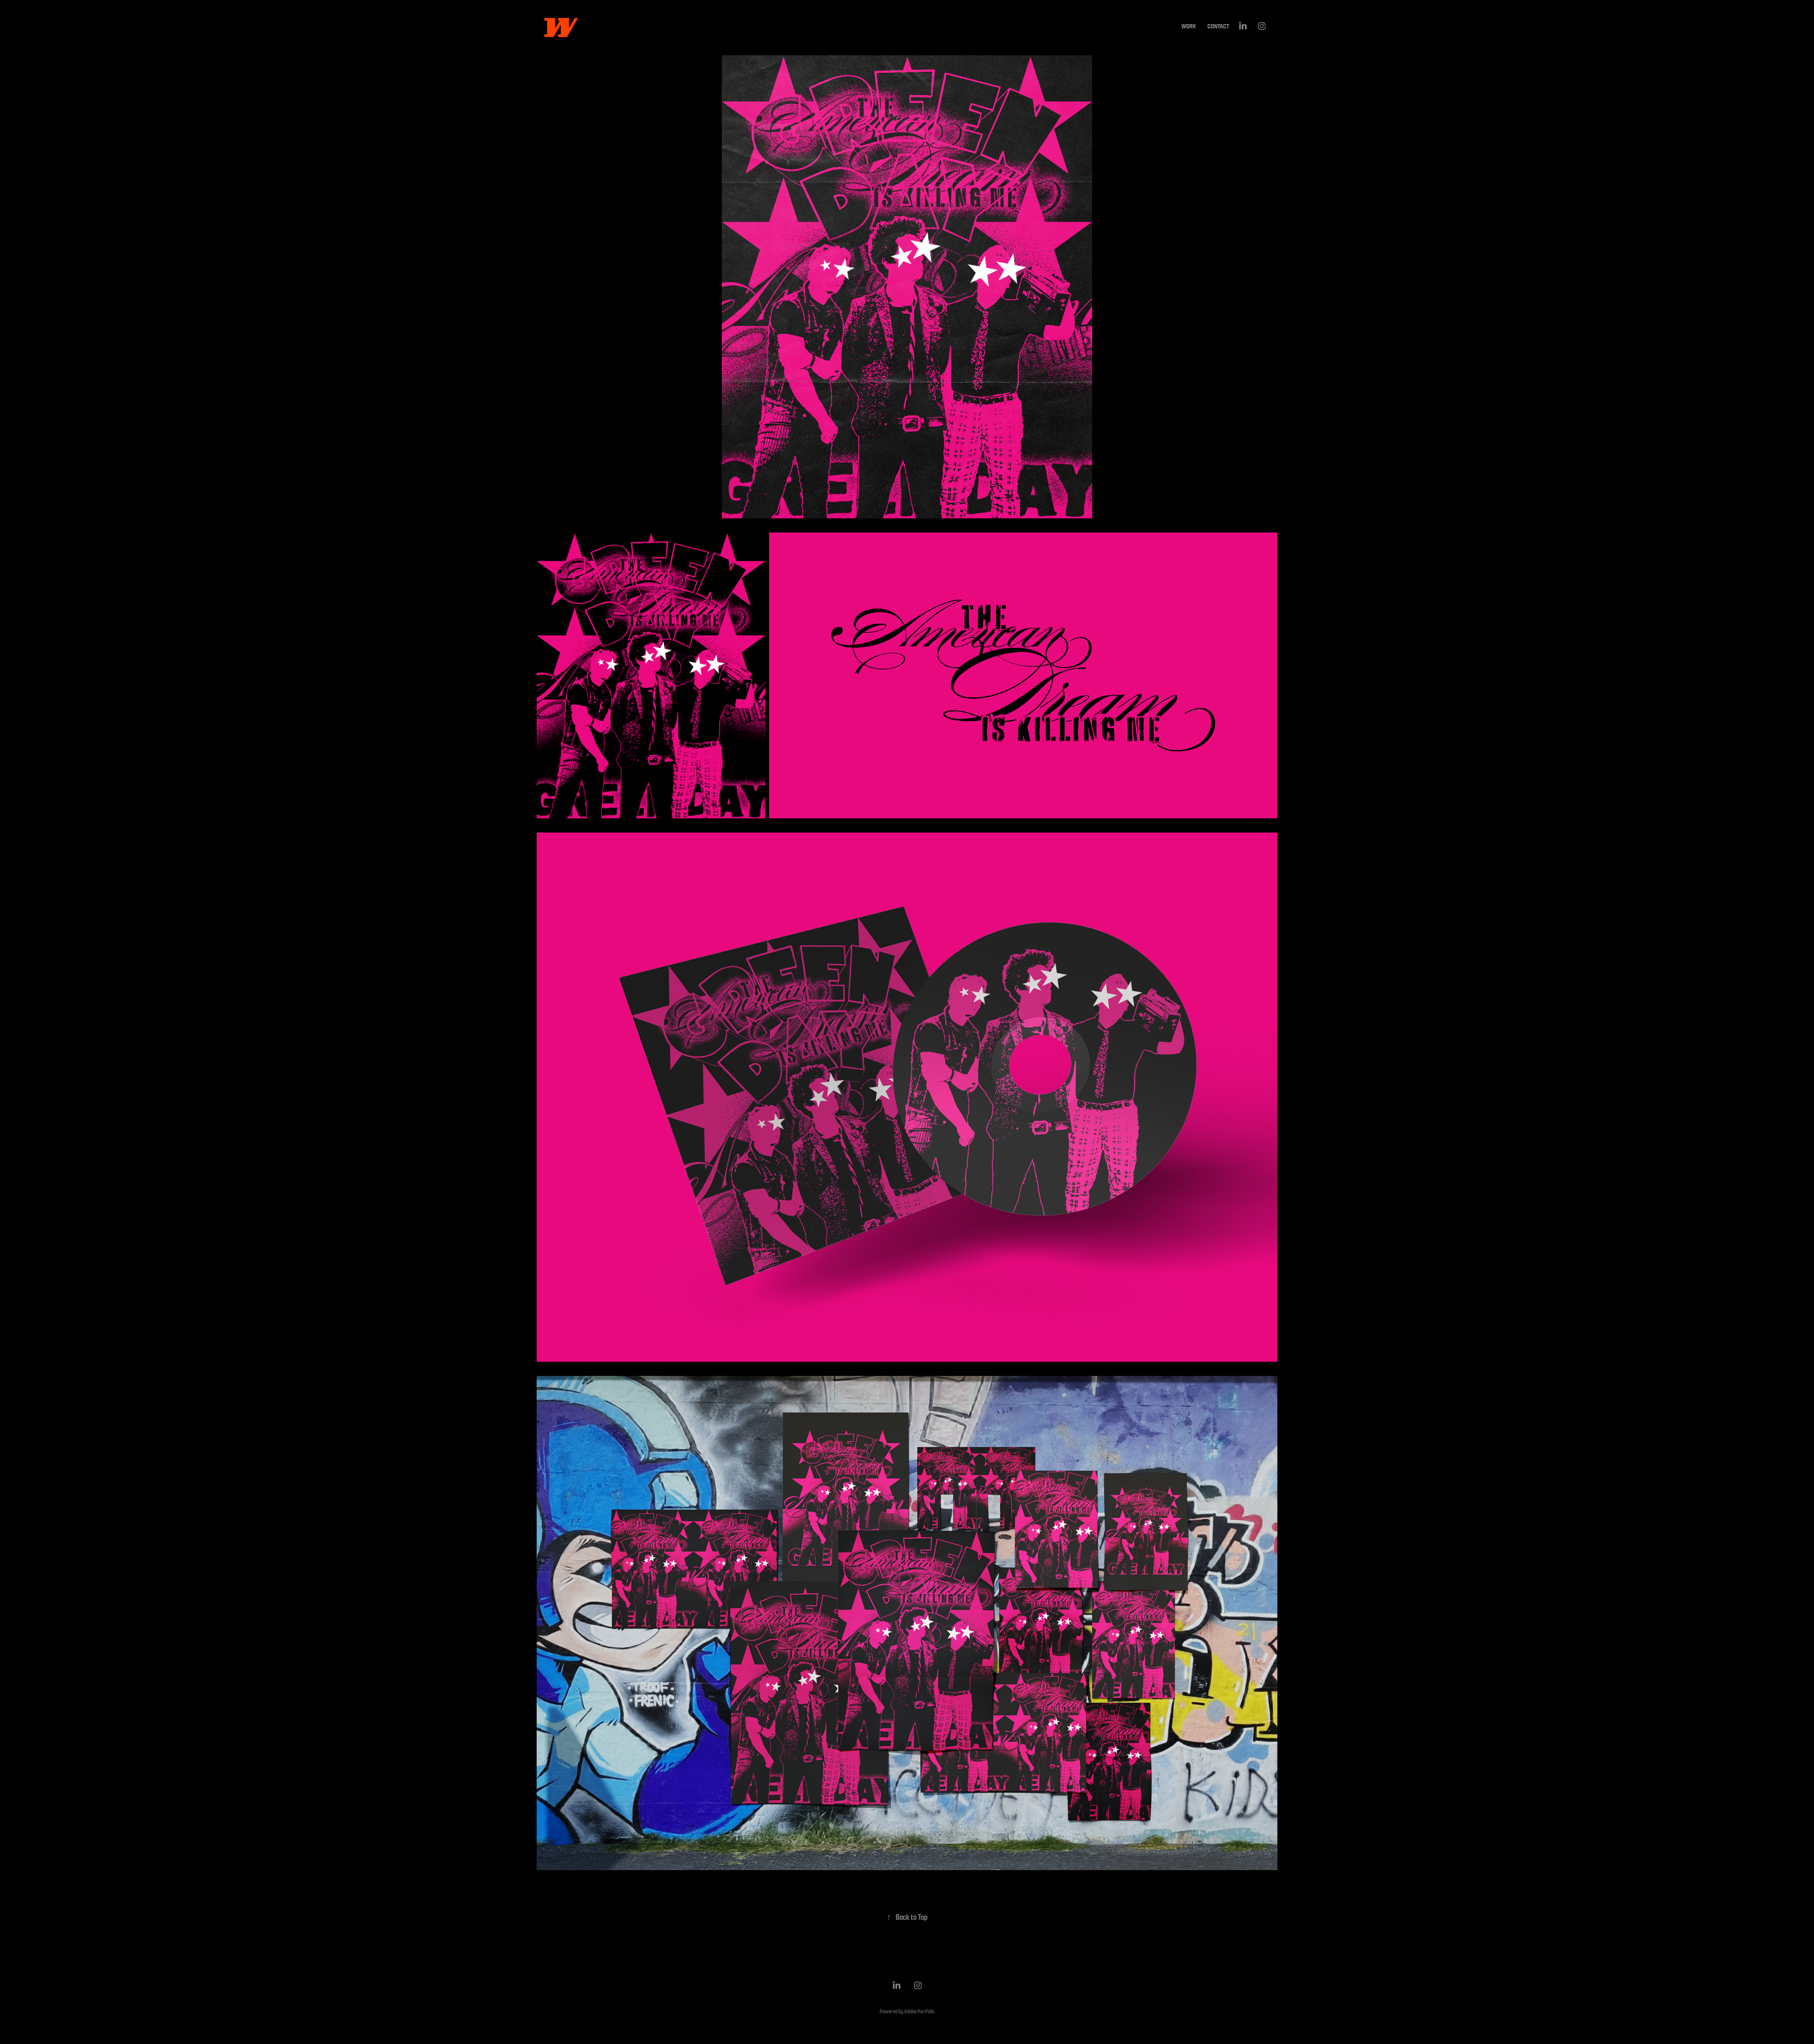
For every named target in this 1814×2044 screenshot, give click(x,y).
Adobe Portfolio (919, 2011)
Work (1189, 26)
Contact (1218, 26)
